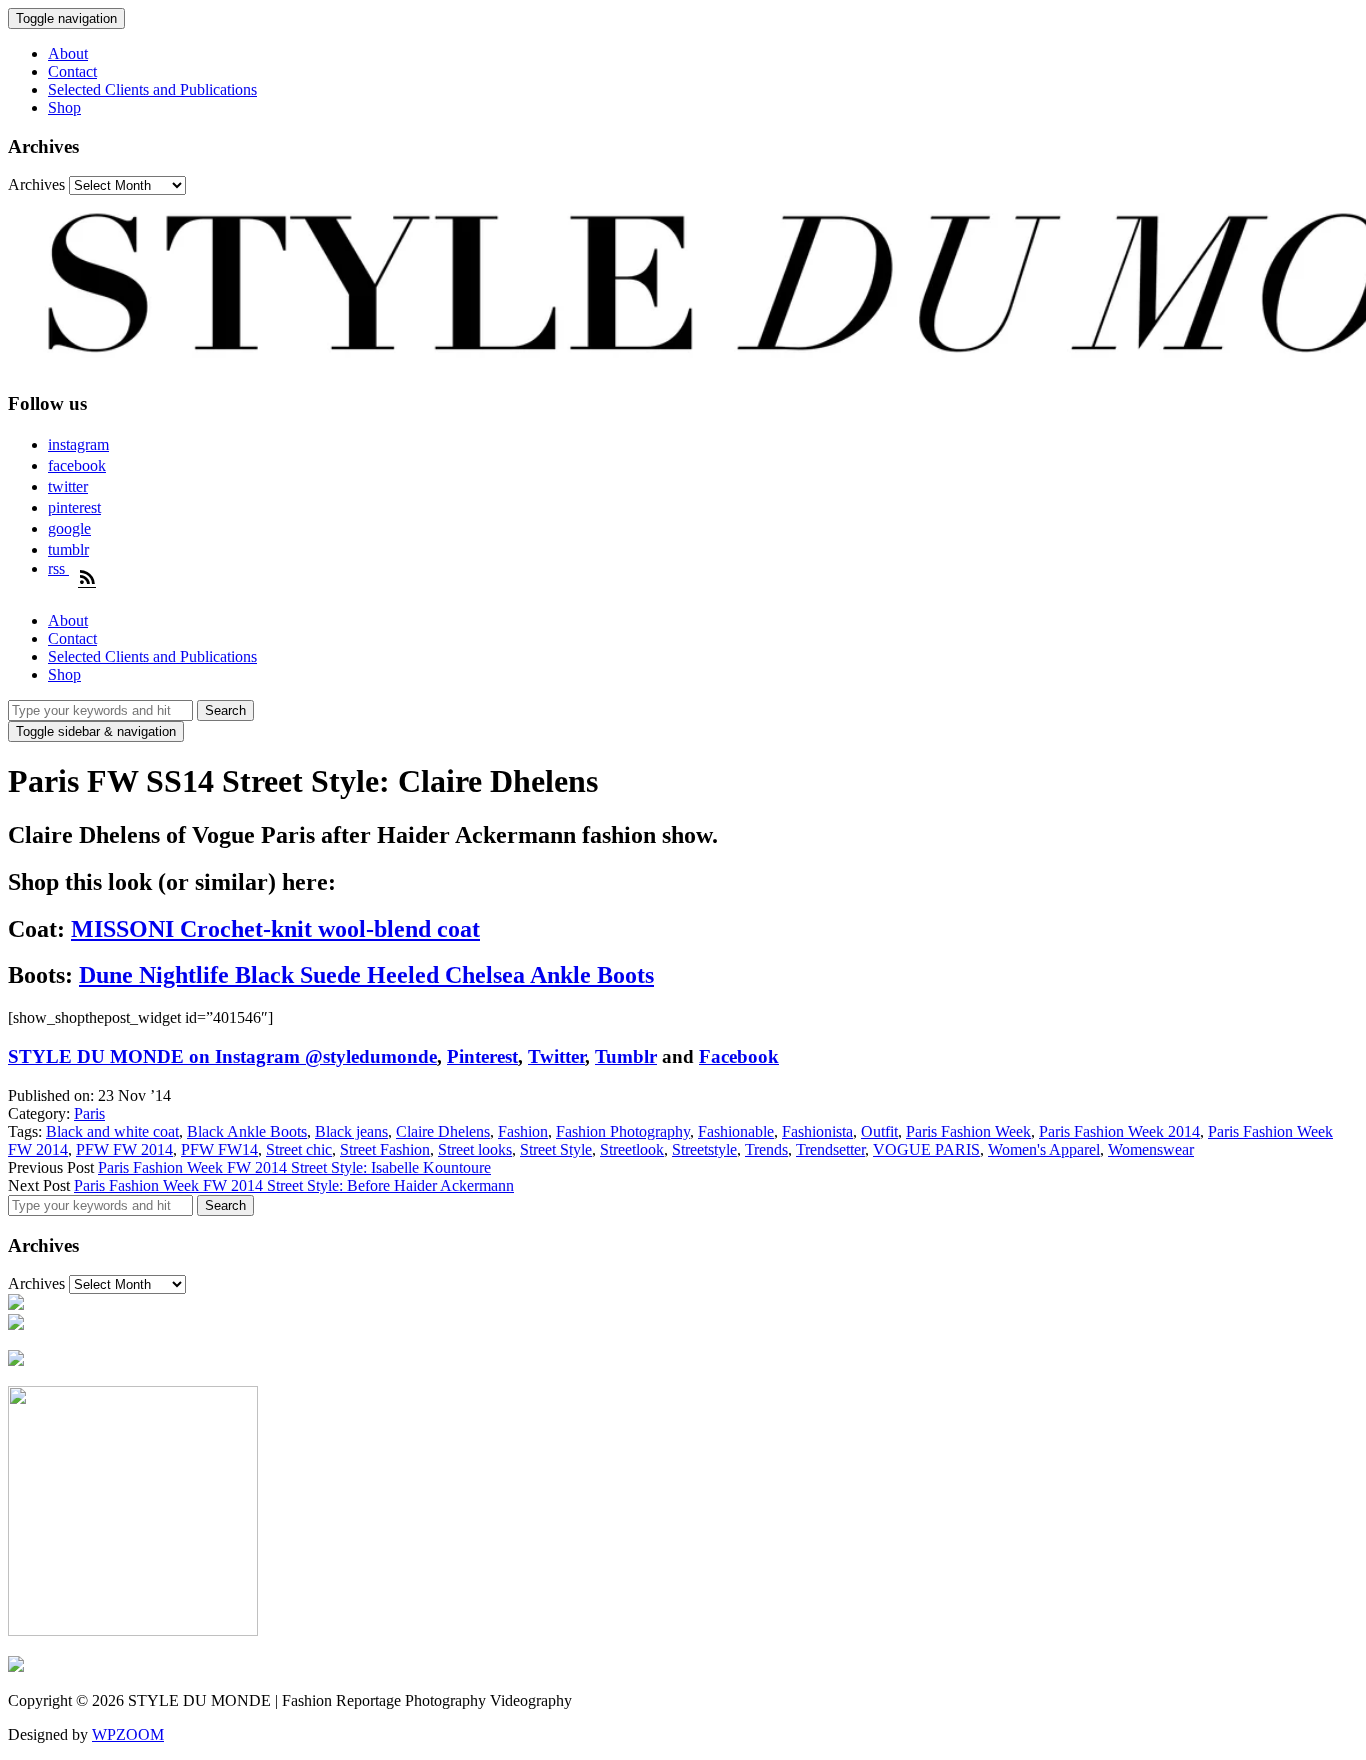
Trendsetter (830, 1149)
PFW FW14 (219, 1149)
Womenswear (1151, 1149)
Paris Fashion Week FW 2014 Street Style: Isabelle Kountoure (294, 1167)
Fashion (523, 1131)
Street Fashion (385, 1149)
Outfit (879, 1131)
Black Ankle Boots (247, 1131)
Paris (89, 1113)
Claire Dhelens (443, 1131)
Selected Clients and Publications (152, 89)
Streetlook (632, 1149)
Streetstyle (704, 1149)
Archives (36, 184)
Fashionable (736, 1131)
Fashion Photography (623, 1131)
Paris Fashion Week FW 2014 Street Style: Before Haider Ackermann (294, 1185)
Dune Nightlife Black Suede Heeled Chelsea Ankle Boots (366, 975)
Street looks (475, 1149)
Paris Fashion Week (968, 1131)
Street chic (299, 1149)
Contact (72, 71)
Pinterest (482, 1056)
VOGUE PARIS (926, 1149)
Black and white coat (112, 1131)
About (68, 53)
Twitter (556, 1056)
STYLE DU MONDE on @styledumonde (222, 1056)
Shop (64, 107)
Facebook (739, 1056)
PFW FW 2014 (124, 1149)
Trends (766, 1149)
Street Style (556, 1149)
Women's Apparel (1044, 1149)
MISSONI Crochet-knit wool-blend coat (275, 929)
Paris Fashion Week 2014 (1119, 1131)
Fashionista (817, 1131)
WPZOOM (128, 1734)
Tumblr (626, 1056)
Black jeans (351, 1131)
